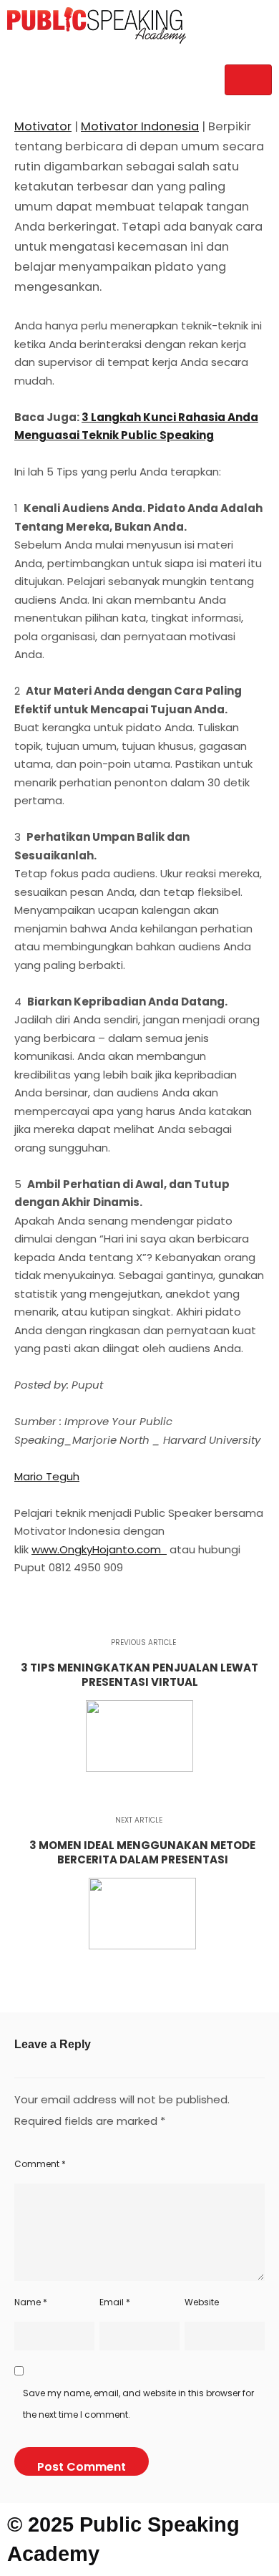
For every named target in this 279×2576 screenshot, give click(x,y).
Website (202, 2302)
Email (115, 2302)
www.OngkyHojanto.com (98, 1549)
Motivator (43, 126)
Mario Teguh (47, 1476)
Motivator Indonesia (140, 126)
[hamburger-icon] (248, 80)
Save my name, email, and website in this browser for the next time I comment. (138, 2404)
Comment (40, 2164)
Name (31, 2302)
